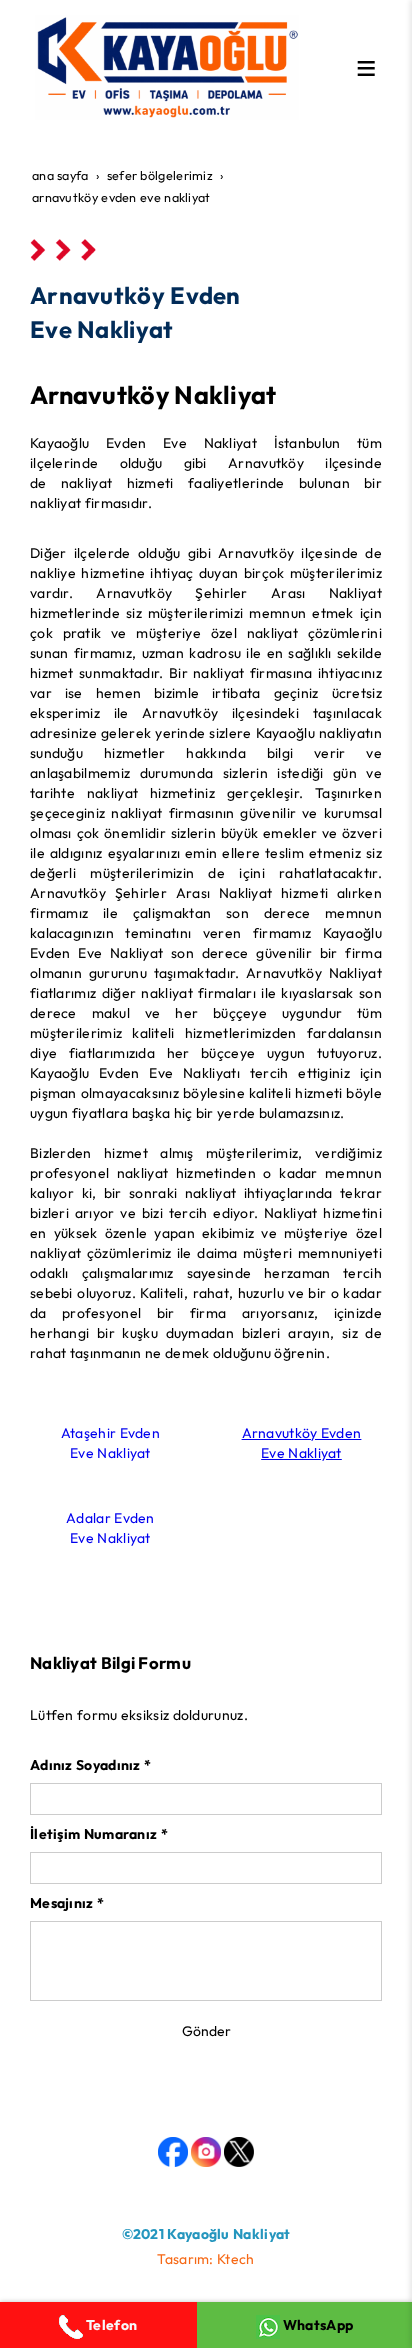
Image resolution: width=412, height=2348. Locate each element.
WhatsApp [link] (317, 2325)
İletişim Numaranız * (99, 1834)
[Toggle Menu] (366, 68)
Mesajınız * (67, 1903)
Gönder (206, 2031)
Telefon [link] (110, 2325)
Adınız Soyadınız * (90, 1765)
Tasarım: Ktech (205, 2259)
